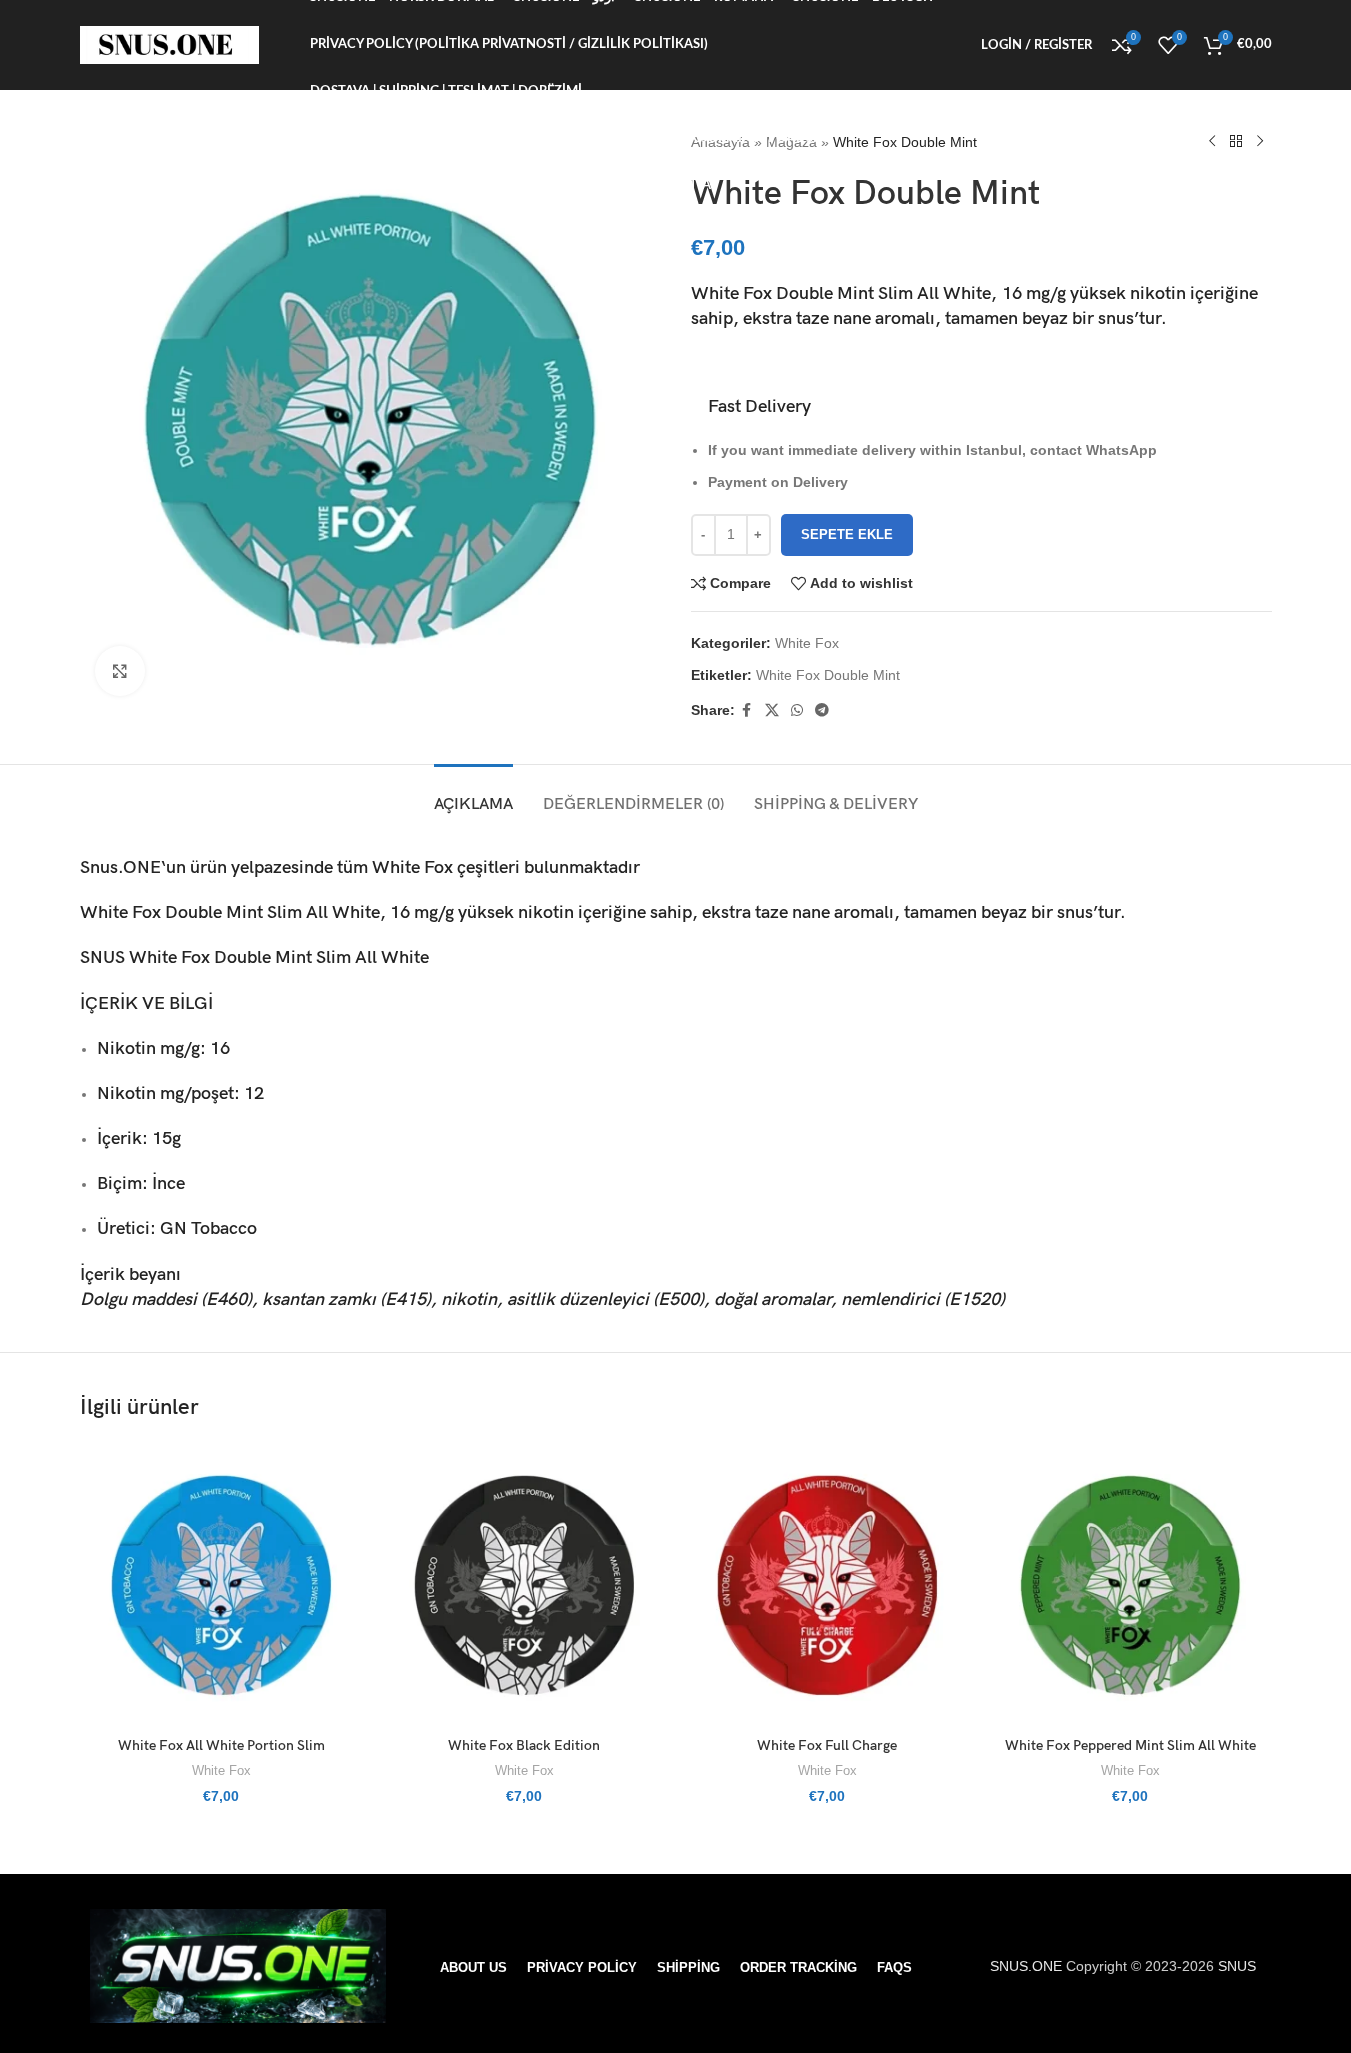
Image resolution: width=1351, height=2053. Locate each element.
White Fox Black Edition (524, 1745)
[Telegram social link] (822, 710)
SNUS (102, 957)
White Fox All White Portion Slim (221, 1745)
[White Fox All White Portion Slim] (221, 1585)
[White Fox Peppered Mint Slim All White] (1130, 1585)
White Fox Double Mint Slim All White (279, 957)
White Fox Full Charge (827, 1745)
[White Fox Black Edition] (524, 1585)
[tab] (473, 794)
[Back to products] (1236, 142)
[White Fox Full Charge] (827, 1585)
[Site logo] (170, 44)
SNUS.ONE (1028, 1966)
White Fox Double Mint (828, 675)
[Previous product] (1212, 142)
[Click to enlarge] (120, 671)
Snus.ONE (120, 867)
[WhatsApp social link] (797, 710)
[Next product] (1260, 142)
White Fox (807, 643)
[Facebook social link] (747, 710)
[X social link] (772, 710)
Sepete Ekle (847, 534)
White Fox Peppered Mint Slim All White (1130, 1745)
